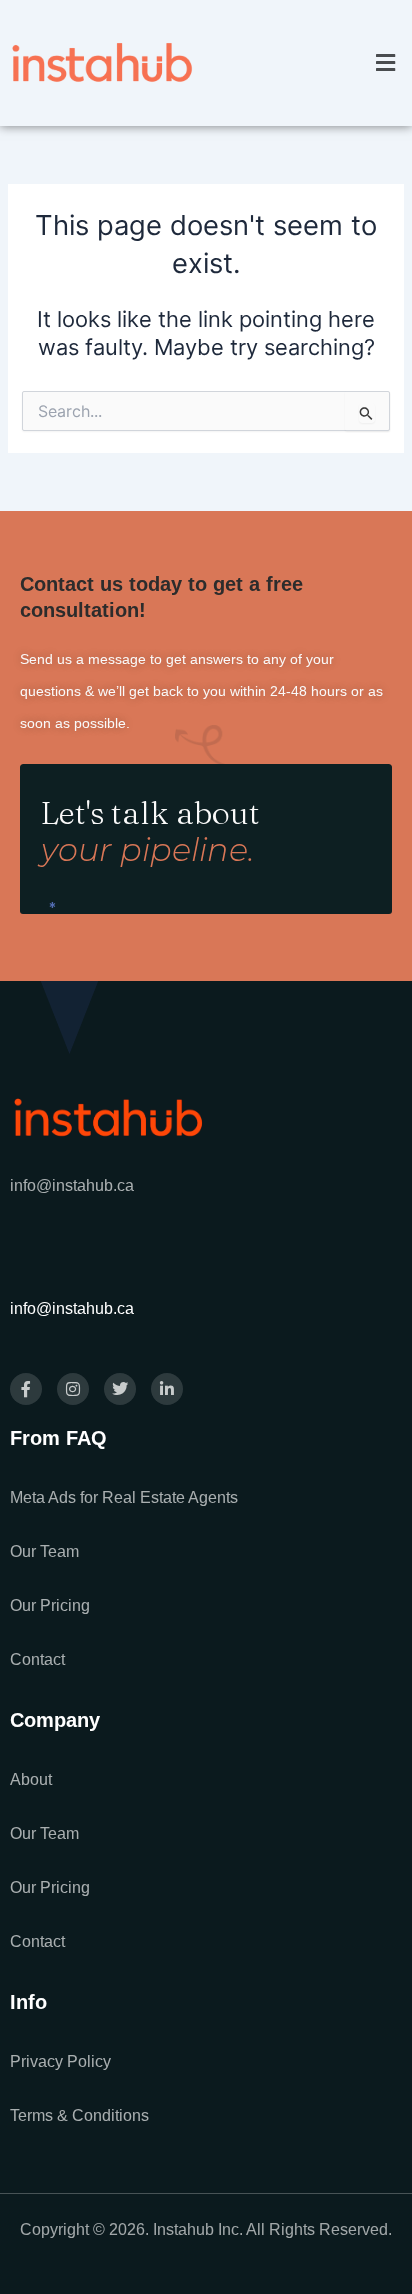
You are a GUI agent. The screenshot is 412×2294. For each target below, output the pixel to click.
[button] (385, 62)
